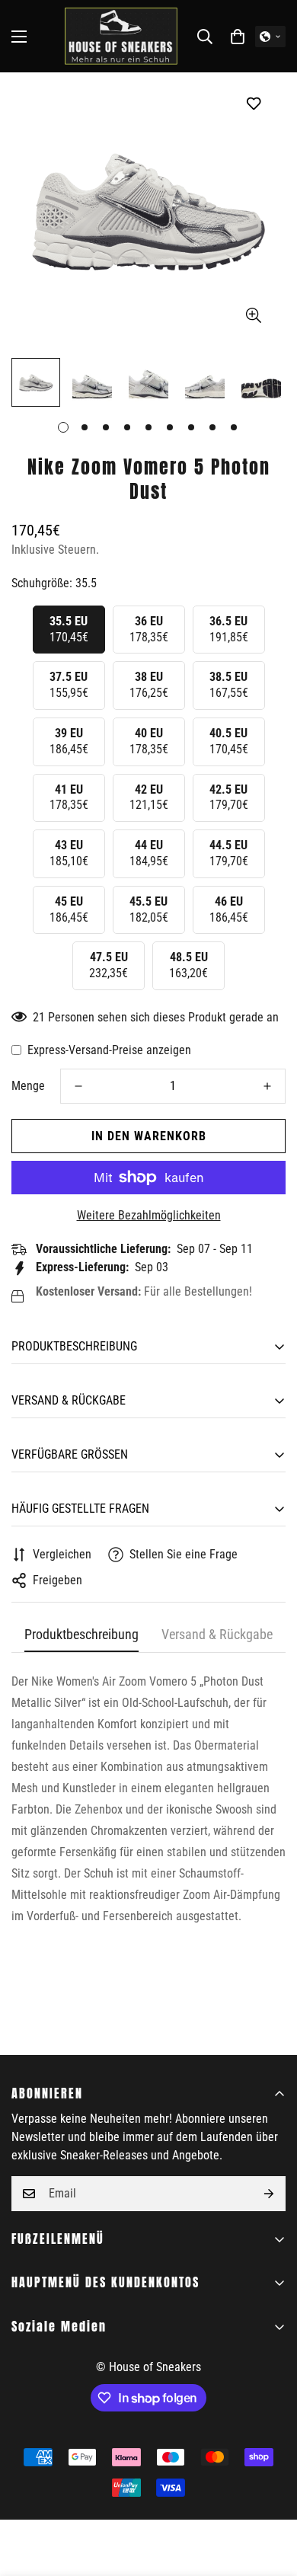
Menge (28, 1086)
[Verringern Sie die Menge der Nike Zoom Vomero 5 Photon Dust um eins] (78, 1086)
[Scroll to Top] (270, 2495)
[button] (238, 37)
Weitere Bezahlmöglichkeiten (149, 1215)
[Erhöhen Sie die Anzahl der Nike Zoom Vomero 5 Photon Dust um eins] (267, 1086)
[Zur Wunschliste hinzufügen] (253, 103)
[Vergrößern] (253, 316)
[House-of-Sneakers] (121, 36)
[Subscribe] (269, 2194)
